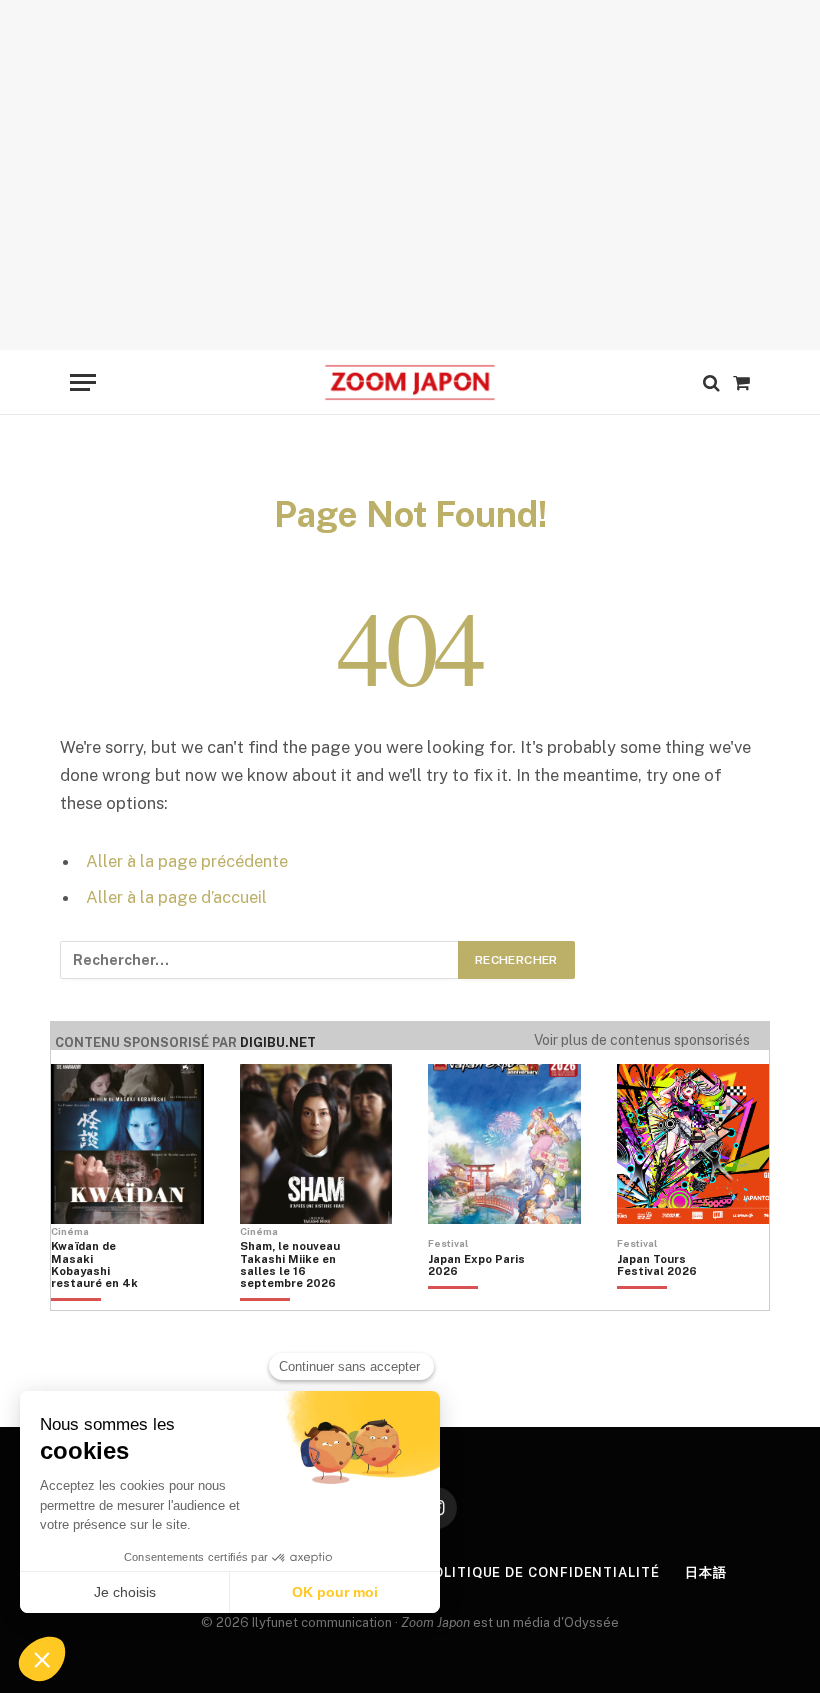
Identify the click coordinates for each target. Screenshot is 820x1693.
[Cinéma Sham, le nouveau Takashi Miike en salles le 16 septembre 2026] (290, 1299)
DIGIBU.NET (278, 1042)
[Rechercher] (711, 382)
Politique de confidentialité (541, 1572)
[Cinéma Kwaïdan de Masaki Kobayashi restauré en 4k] (101, 1299)
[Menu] (83, 382)
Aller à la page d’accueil (176, 897)
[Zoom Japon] (409, 382)
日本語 (706, 1572)
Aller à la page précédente (187, 861)
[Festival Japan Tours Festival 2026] (667, 1299)
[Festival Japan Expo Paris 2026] (478, 1299)
